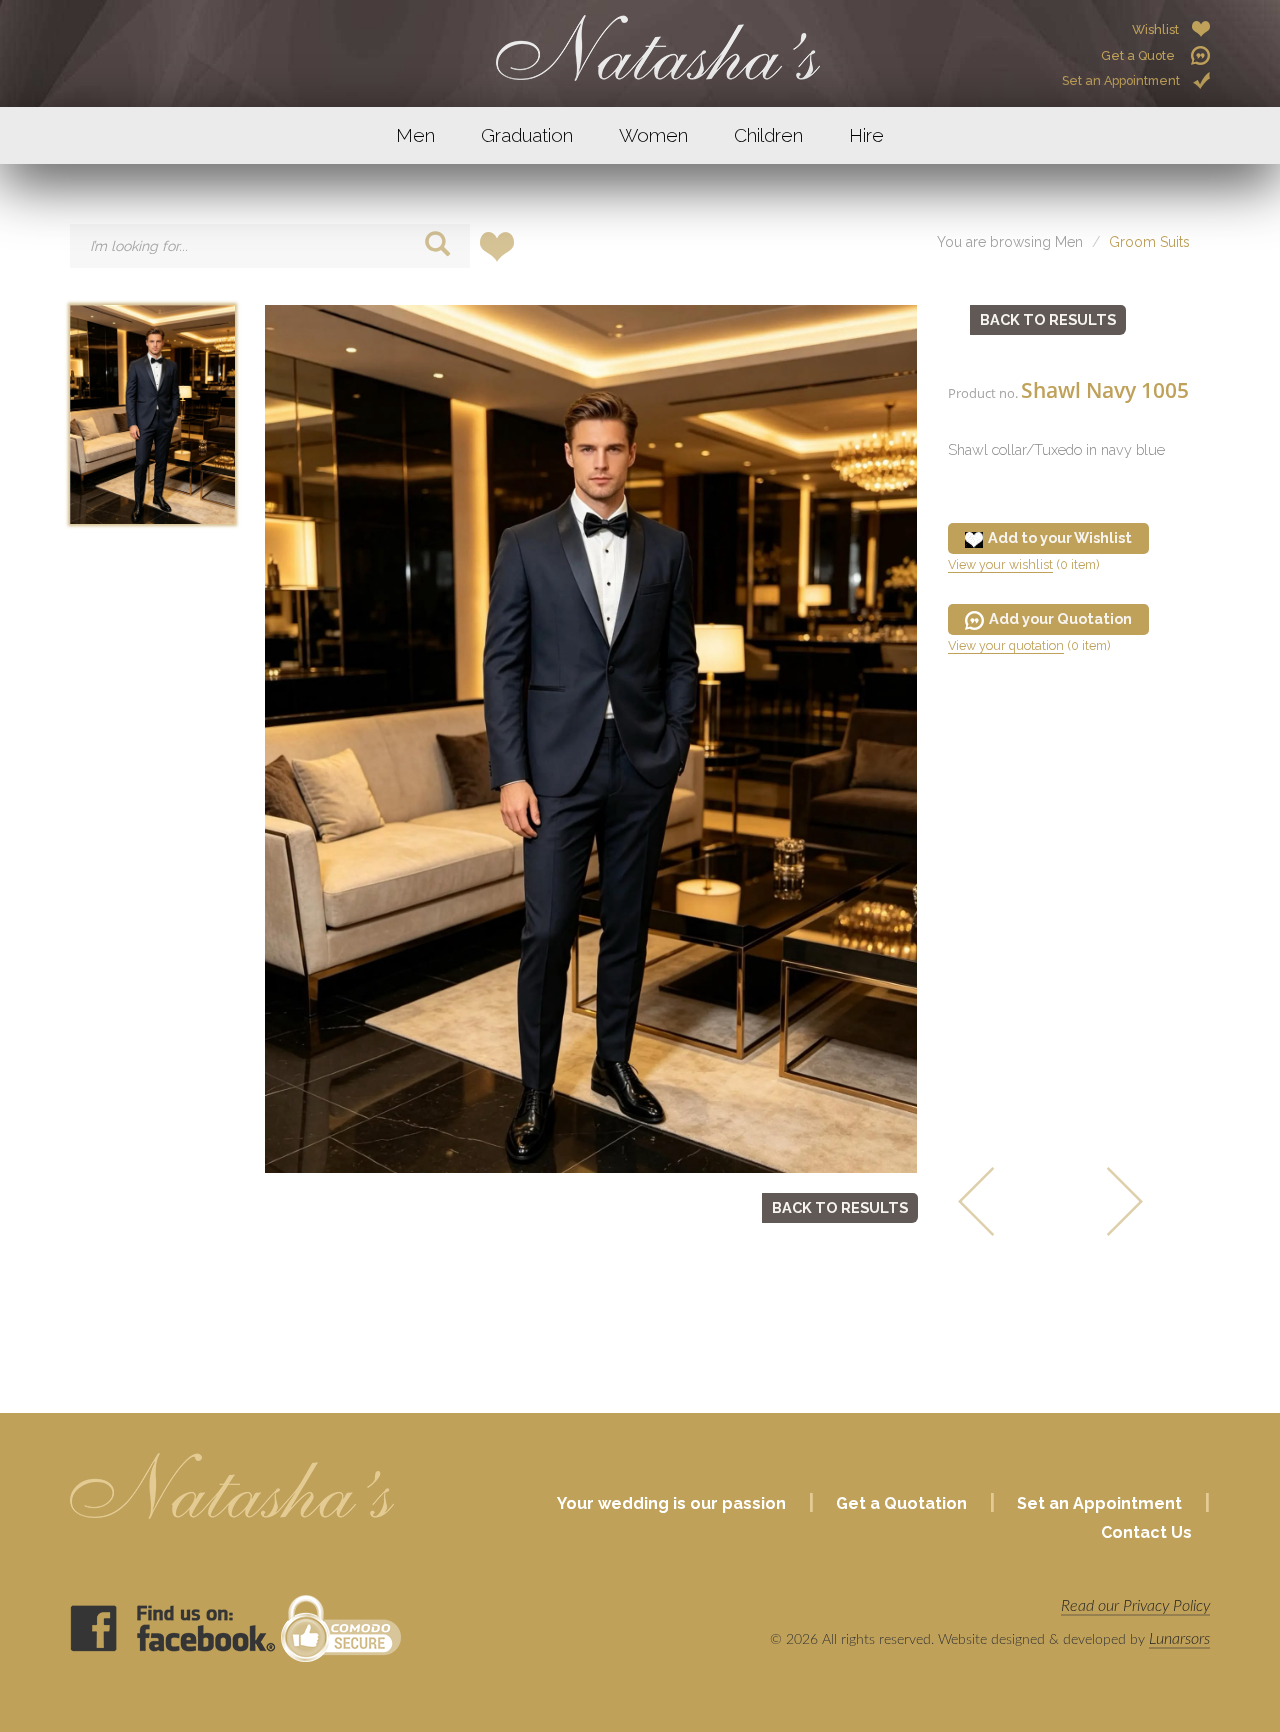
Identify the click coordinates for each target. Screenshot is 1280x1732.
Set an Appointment (1121, 80)
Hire (866, 135)
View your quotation (1006, 645)
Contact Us (1146, 1532)
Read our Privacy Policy (1135, 1606)
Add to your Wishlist (1060, 537)
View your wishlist (1000, 564)
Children (768, 135)
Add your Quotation (1060, 618)
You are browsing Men (1010, 242)
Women (653, 135)
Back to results (840, 1207)
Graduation (527, 135)
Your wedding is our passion (671, 1503)
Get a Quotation (901, 1503)
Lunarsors (1179, 1639)
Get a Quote (1139, 55)
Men (415, 135)
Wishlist (1155, 29)
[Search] (437, 247)
